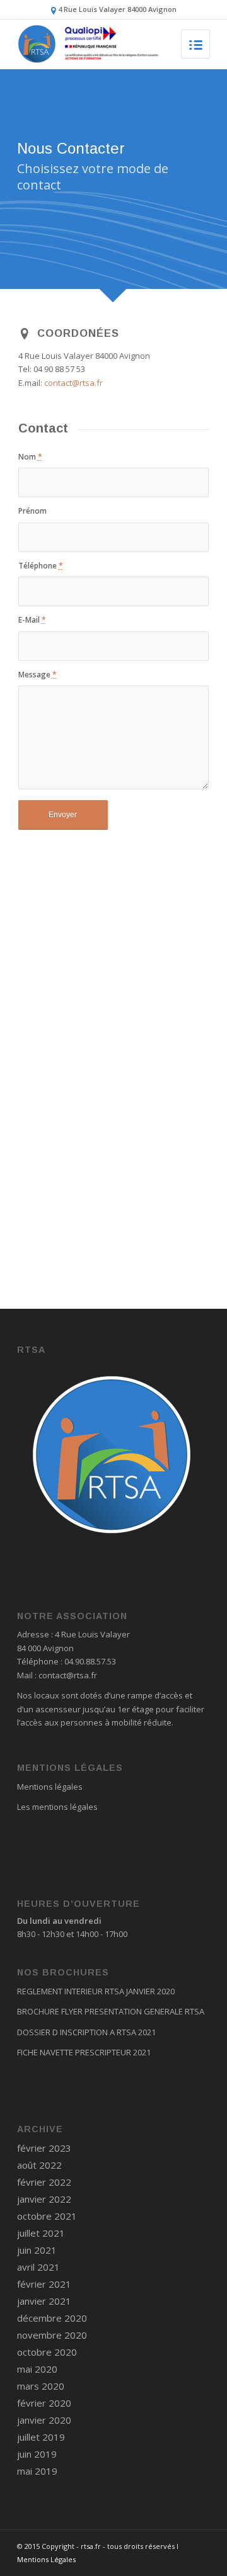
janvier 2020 (44, 2420)
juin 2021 (37, 2250)
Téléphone (41, 566)
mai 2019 (37, 2471)
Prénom (32, 511)
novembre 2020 (52, 2335)
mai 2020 (37, 2369)
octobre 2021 (47, 2216)
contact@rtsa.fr (73, 383)
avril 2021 (38, 2267)
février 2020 (44, 2403)
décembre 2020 (52, 2318)
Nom (30, 457)
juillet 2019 (41, 2437)
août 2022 (39, 2165)
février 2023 (44, 2148)
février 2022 (44, 2182)
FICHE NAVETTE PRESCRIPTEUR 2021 (84, 2052)
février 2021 (44, 2284)
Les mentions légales (57, 1807)
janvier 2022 (44, 2199)
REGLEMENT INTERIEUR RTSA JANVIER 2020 (96, 1991)
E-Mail (32, 620)
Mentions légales (50, 1787)
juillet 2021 (41, 2233)
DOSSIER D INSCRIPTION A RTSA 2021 (86, 2032)
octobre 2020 (47, 2352)
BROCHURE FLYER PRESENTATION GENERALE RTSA (111, 2011)
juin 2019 (37, 2454)
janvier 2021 (44, 2301)
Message (38, 675)
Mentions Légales (46, 2559)
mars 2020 (41, 2386)
